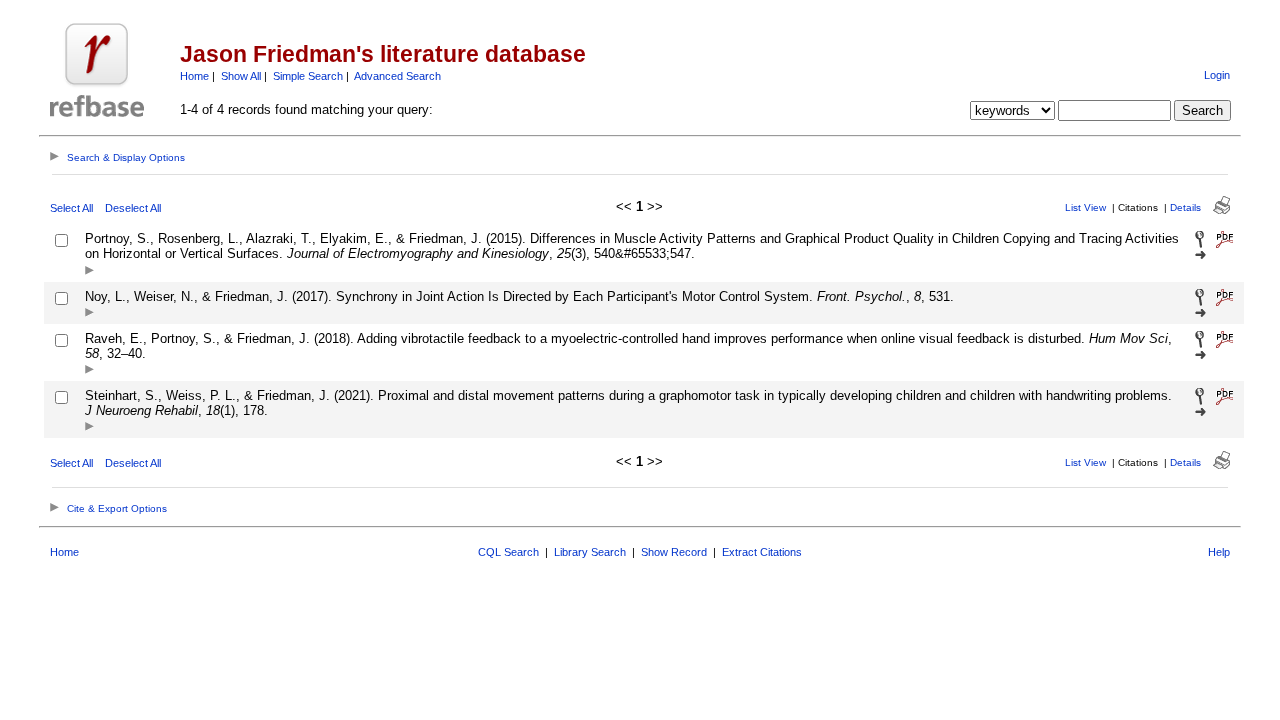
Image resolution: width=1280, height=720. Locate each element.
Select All (71, 208)
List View (1085, 207)
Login (1217, 75)
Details (1185, 207)
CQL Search (508, 552)
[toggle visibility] (89, 271)
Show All (241, 76)
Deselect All (133, 208)
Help (1219, 552)
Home (194, 76)
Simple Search (308, 76)
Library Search (590, 552)
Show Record (674, 552)
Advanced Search (397, 76)
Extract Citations (762, 552)
